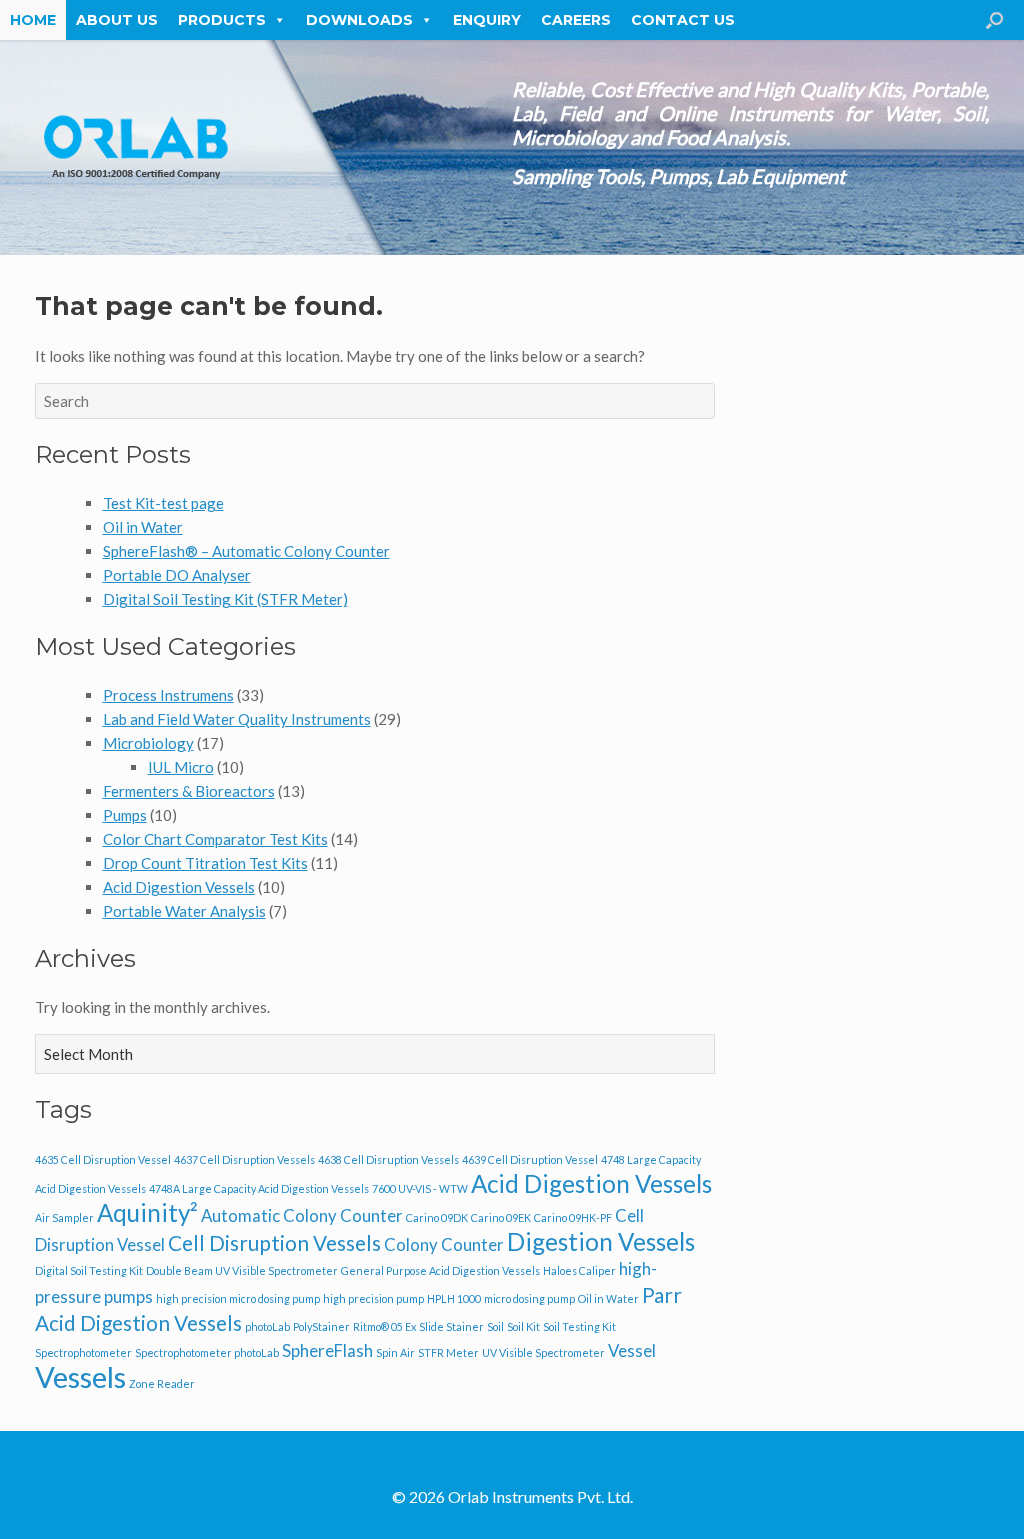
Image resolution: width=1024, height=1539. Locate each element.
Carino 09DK (437, 1217)
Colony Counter (444, 1244)
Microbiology (148, 743)
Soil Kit (523, 1326)
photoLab (267, 1326)
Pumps (125, 815)
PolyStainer (321, 1326)
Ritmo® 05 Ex (384, 1326)
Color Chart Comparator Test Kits (215, 839)
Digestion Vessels (601, 1241)
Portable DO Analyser (177, 575)
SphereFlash (327, 1350)
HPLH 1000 (454, 1298)
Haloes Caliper (579, 1270)
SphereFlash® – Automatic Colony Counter (246, 551)
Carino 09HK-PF (573, 1217)
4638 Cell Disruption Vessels (388, 1159)
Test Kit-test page (163, 503)
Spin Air (395, 1352)
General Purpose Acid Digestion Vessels (440, 1270)
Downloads (359, 20)
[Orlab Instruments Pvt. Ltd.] (135, 147)
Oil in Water (143, 527)
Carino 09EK (501, 1217)
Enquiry (487, 20)
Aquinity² (147, 1212)
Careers (576, 20)
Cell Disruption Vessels (274, 1242)
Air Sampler (64, 1217)
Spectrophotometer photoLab (207, 1352)
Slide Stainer (451, 1326)
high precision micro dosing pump (238, 1298)
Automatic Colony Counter (302, 1215)
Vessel (632, 1350)
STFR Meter (448, 1352)
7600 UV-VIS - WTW (420, 1188)
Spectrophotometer (83, 1352)
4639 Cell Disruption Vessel (530, 1159)
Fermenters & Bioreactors (189, 791)
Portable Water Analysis (184, 911)
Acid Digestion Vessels (179, 887)
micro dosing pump (529, 1298)
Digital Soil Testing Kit (89, 1270)
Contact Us (683, 20)
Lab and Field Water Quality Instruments (237, 719)
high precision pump (373, 1298)
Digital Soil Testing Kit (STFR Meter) (225, 599)
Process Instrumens (168, 695)
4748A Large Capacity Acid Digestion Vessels (259, 1188)
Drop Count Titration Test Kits (205, 863)
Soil (495, 1326)
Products (222, 20)
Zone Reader (162, 1383)
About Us (117, 20)
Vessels (80, 1376)
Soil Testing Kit (579, 1326)
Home (33, 20)
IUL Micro (181, 767)
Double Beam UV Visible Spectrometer (242, 1270)
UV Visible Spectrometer (543, 1352)
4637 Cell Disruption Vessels (244, 1159)
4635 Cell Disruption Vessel (103, 1159)
